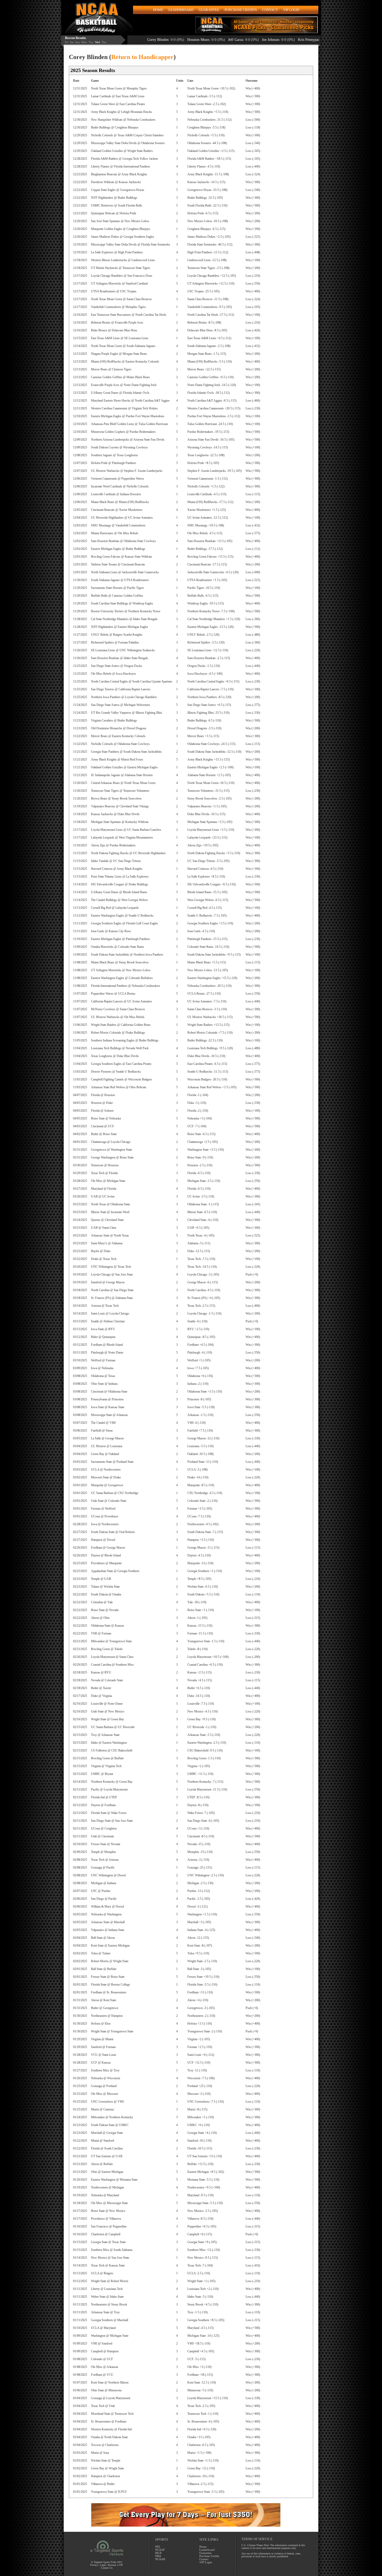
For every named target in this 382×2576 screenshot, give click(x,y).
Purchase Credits (209, 2556)
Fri (67, 42)
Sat (72, 42)
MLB (158, 2553)
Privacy (94, 2565)
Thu (104, 42)
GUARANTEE (209, 10)
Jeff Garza (150, 40)
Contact (204, 2559)
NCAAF (160, 2550)
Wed (97, 42)
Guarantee (205, 2553)
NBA (158, 2556)
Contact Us (107, 2568)
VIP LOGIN (291, 10)
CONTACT (270, 10)
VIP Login (206, 2562)
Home (203, 2547)
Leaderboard (207, 2550)
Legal (103, 2565)
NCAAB (160, 2559)
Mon (84, 42)
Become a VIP (115, 2565)
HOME (158, 10)
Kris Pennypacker (225, 40)
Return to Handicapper (142, 57)
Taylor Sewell (267, 40)
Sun (77, 42)
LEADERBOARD (181, 10)
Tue (91, 42)
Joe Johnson (185, 40)
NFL (158, 2547)
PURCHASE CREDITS (241, 10)
